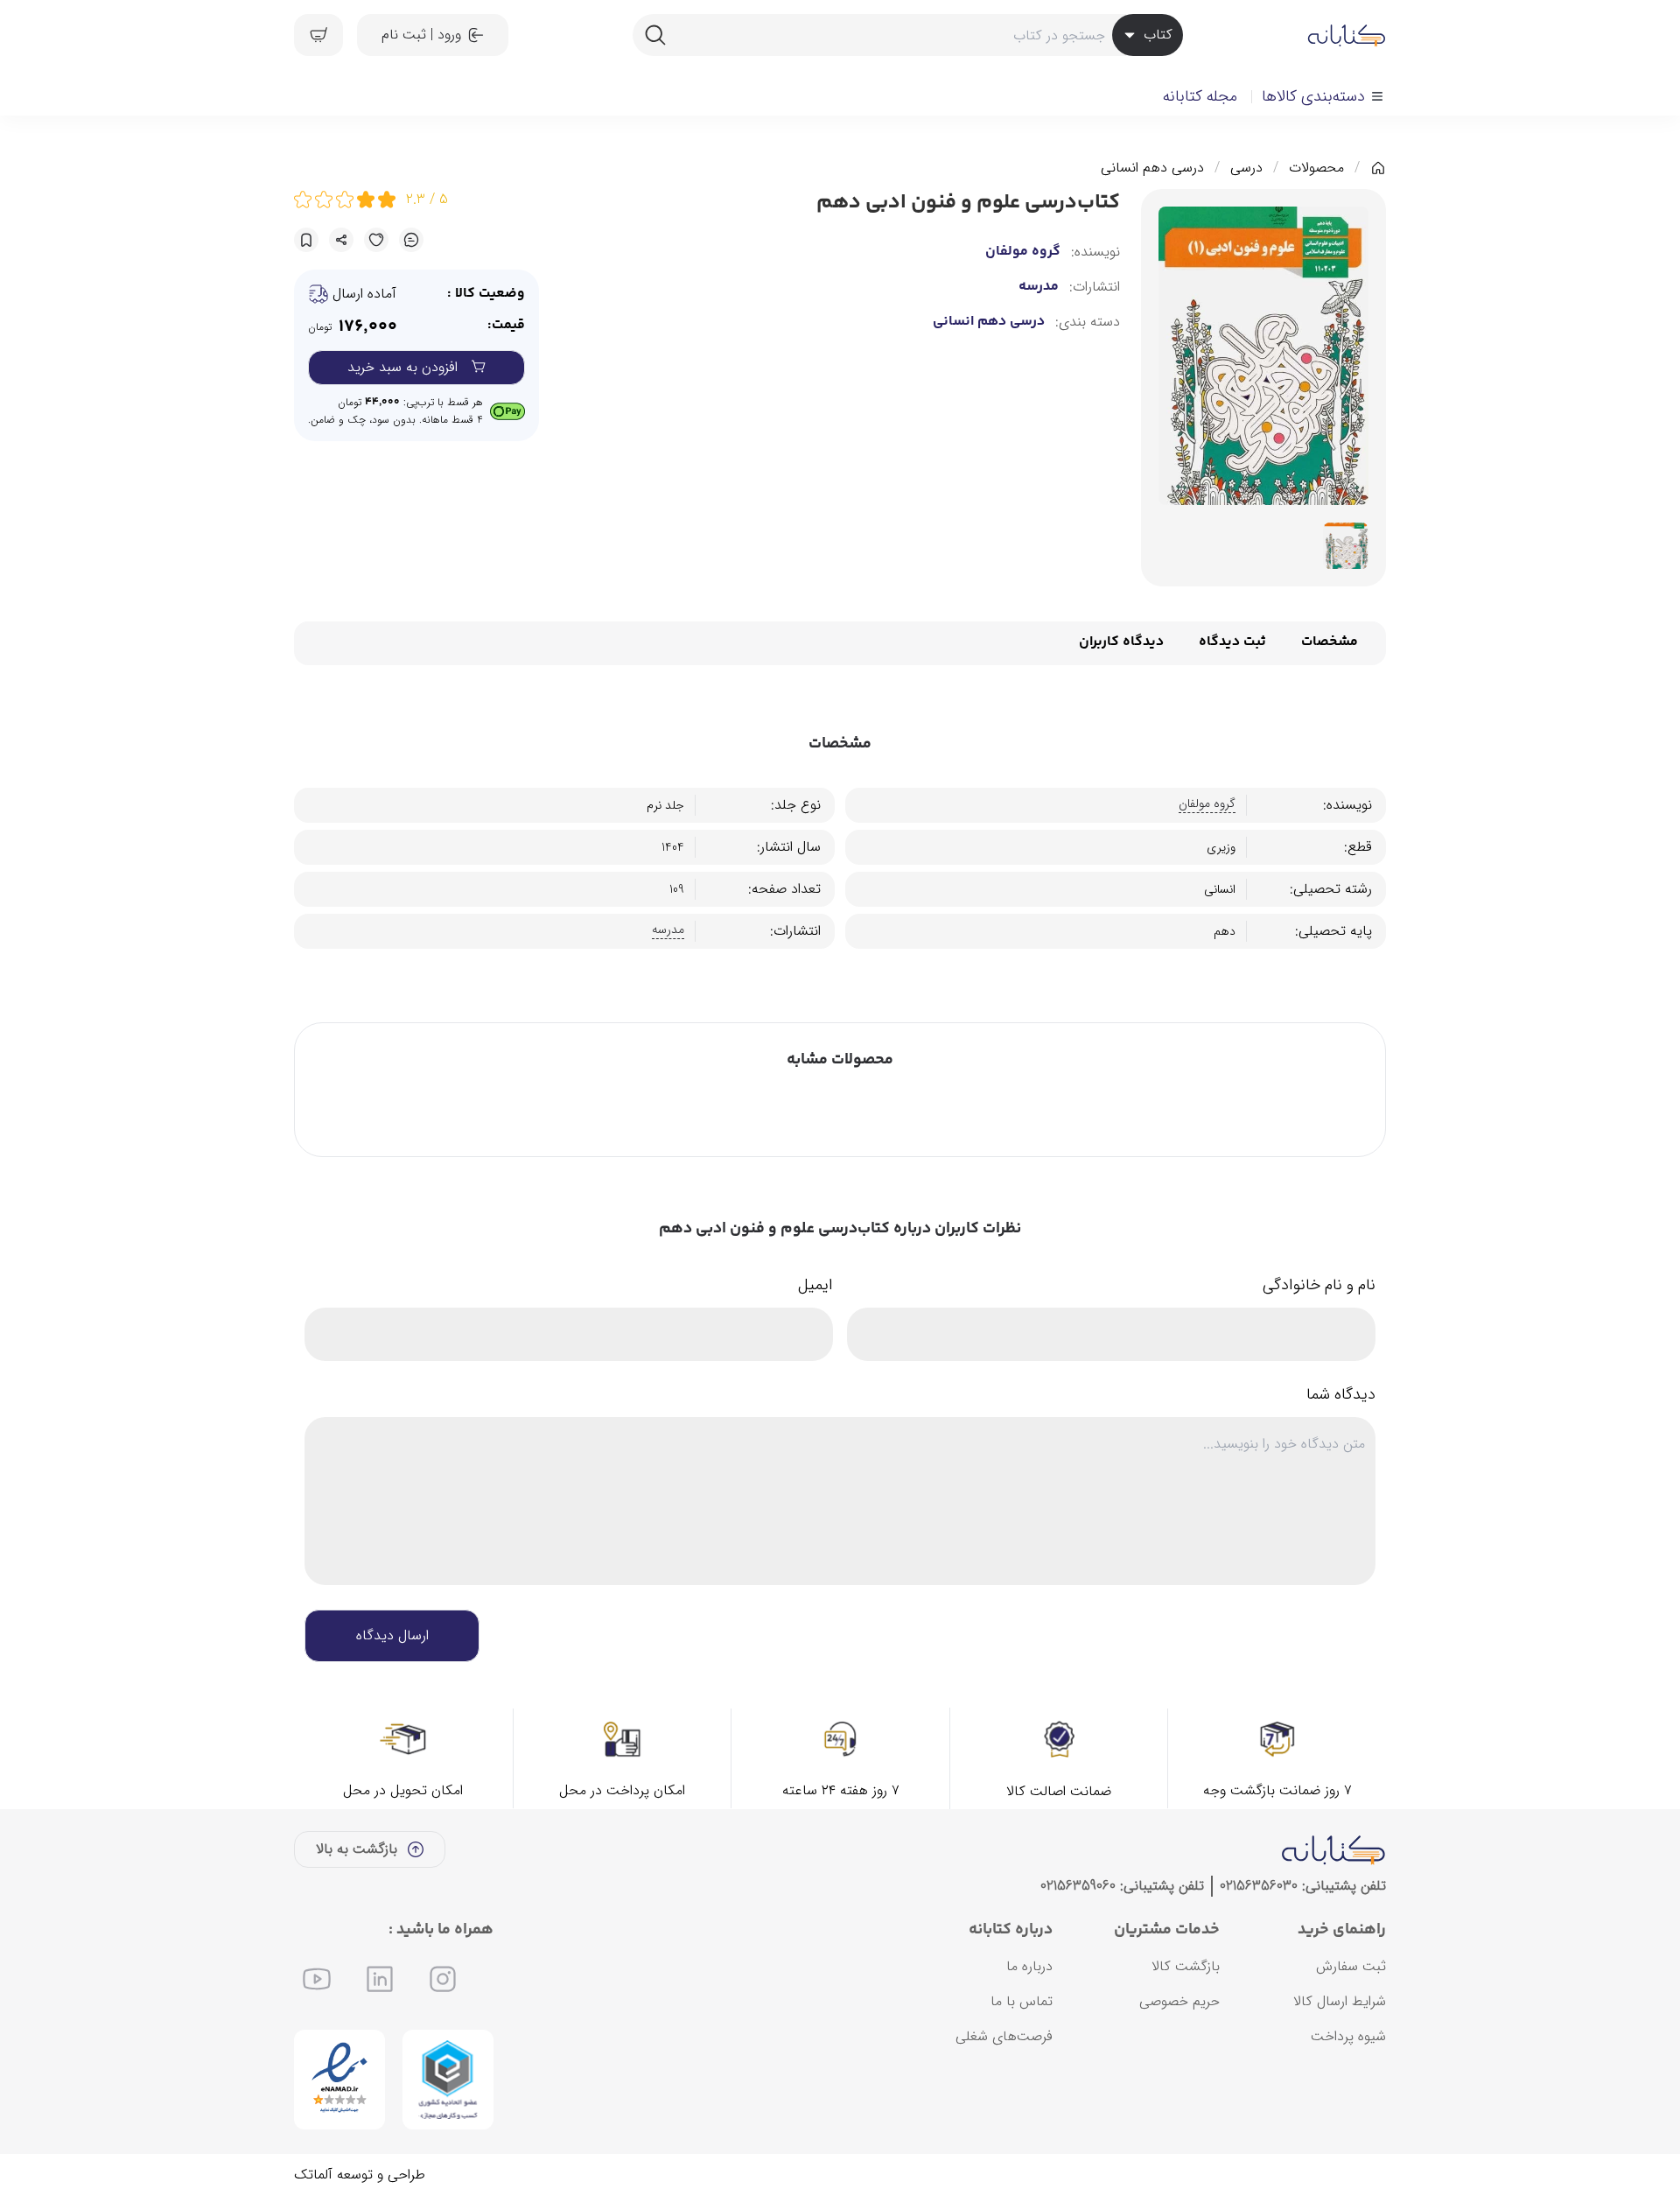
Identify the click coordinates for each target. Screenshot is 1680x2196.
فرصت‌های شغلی (1004, 2036)
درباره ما (1029, 1966)
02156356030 (1259, 1886)
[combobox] (907, 35)
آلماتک (313, 2175)
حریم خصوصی (1179, 2001)
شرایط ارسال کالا (1340, 2001)
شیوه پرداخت (1348, 2036)
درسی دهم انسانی (1152, 168)
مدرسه (1039, 287)
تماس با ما (1022, 2001)
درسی (1246, 168)
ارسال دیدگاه (392, 1635)
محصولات (1316, 168)
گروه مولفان (1023, 252)
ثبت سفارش (1351, 1966)
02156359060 (1078, 1886)
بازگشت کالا (1186, 1966)
